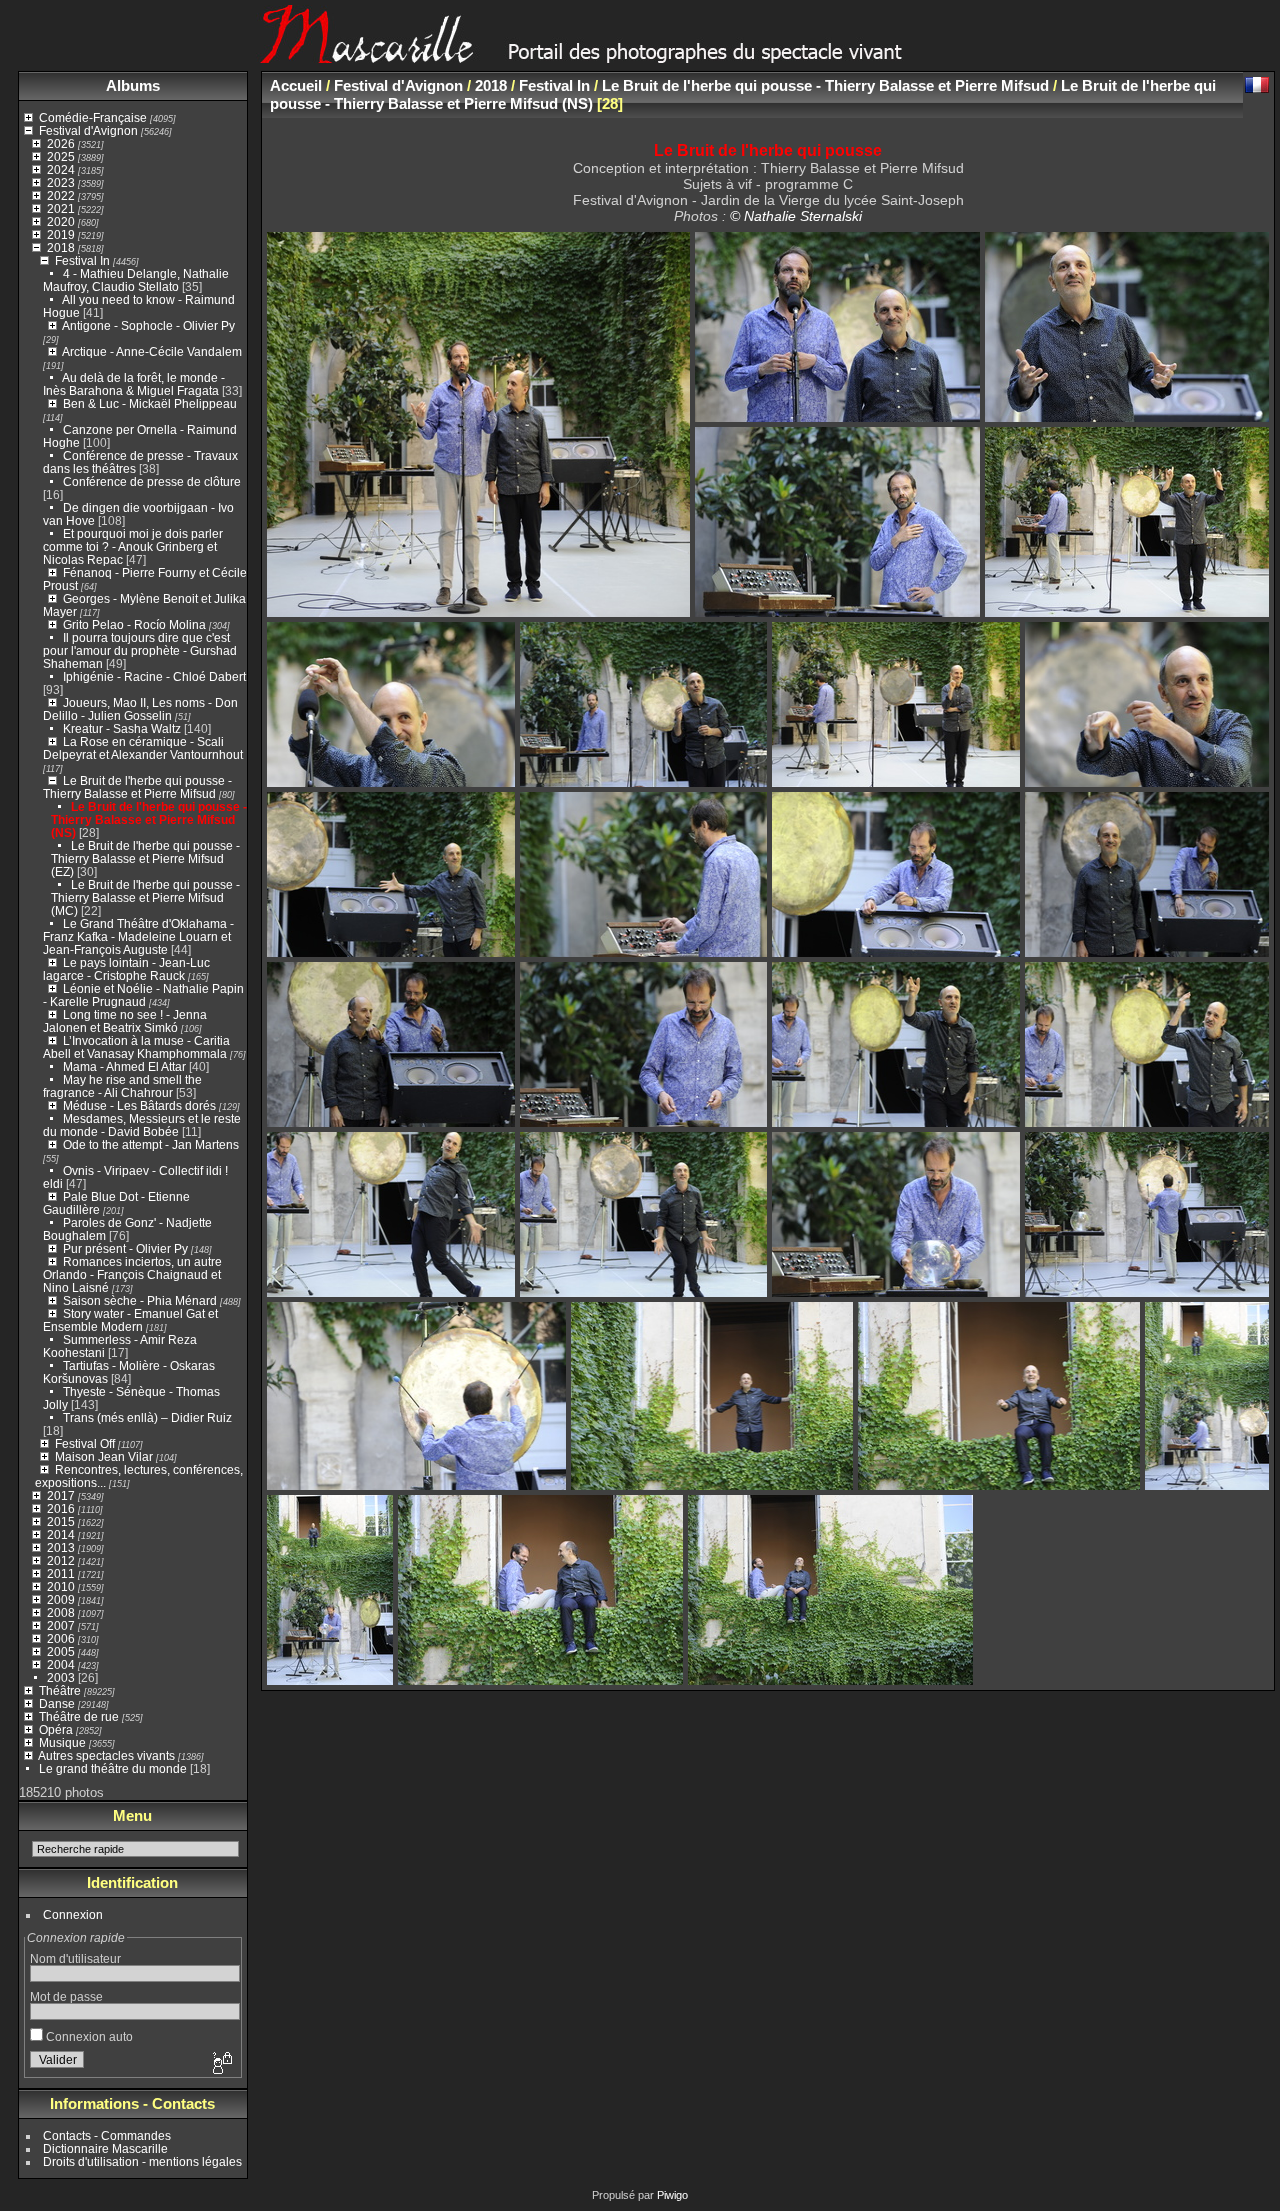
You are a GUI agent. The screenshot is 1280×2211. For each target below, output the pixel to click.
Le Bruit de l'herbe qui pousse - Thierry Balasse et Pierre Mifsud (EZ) (145, 858)
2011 (61, 1573)
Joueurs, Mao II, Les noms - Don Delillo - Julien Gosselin (140, 709)
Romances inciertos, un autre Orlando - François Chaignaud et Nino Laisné (132, 1274)
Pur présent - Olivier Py (125, 1248)
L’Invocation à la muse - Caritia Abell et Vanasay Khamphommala (136, 1047)
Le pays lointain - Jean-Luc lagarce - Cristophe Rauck (126, 969)
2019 (61, 234)
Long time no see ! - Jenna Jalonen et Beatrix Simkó (125, 1021)
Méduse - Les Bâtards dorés (139, 1105)
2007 (61, 1625)
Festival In (82, 260)
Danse (57, 1703)
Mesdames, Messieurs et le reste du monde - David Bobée (142, 1125)
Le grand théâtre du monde (113, 1768)
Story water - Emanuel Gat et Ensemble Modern (130, 1320)
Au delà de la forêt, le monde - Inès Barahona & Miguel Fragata (134, 384)
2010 (61, 1586)
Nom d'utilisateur (75, 1958)
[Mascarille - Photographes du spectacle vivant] (640, 56)
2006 (61, 1638)
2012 (61, 1560)
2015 (61, 1521)
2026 (61, 143)
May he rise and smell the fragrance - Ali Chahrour (122, 1086)
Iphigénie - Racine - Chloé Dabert (154, 676)
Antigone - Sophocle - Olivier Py (148, 325)
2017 (61, 1495)
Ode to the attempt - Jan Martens (151, 1144)
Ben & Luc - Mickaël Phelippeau (150, 403)
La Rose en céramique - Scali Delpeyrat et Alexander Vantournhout (143, 748)
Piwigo (672, 2195)
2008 (61, 1612)
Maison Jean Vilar (104, 1456)
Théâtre (60, 1690)
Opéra (56, 1729)
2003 (61, 1677)
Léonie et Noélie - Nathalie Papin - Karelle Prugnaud (143, 995)
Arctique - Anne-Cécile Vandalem (152, 351)
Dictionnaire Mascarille (105, 2148)
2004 (61, 1664)
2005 (61, 1651)
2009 (61, 1599)
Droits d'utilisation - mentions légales (142, 2161)
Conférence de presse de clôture (152, 481)
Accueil (296, 85)
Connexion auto (88, 2036)
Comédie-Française (93, 117)
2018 (61, 247)
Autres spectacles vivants (106, 1755)
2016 (61, 1508)
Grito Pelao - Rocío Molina (134, 624)
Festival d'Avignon (88, 130)
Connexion (73, 1914)
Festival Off (85, 1443)
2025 (61, 156)
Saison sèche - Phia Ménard (140, 1300)
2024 (61, 169)
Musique (62, 1742)
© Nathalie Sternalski (796, 216)
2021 (61, 208)
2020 (61, 221)
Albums (133, 85)
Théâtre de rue (79, 1716)
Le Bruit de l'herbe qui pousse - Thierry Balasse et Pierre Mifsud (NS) (149, 819)
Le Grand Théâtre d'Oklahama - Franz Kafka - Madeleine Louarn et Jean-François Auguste (138, 936)
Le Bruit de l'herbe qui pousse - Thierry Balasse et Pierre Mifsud (137, 787)
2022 (61, 195)
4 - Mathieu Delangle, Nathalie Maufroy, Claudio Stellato (136, 280)
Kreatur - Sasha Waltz (122, 728)
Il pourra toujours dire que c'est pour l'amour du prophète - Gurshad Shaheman (140, 650)
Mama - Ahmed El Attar (124, 1066)
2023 (61, 182)
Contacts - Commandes (107, 2135)
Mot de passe (66, 1996)
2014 (61, 1534)
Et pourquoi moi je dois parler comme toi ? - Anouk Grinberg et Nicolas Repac (133, 546)
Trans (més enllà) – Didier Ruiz (147, 1417)
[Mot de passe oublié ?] (221, 2064)
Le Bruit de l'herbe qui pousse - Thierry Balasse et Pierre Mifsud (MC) (145, 897)
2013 (61, 1547)
